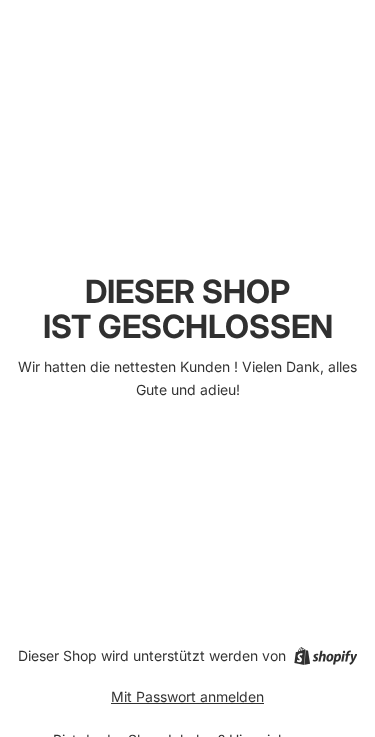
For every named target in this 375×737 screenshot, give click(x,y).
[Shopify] (325, 656)
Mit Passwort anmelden (187, 696)
